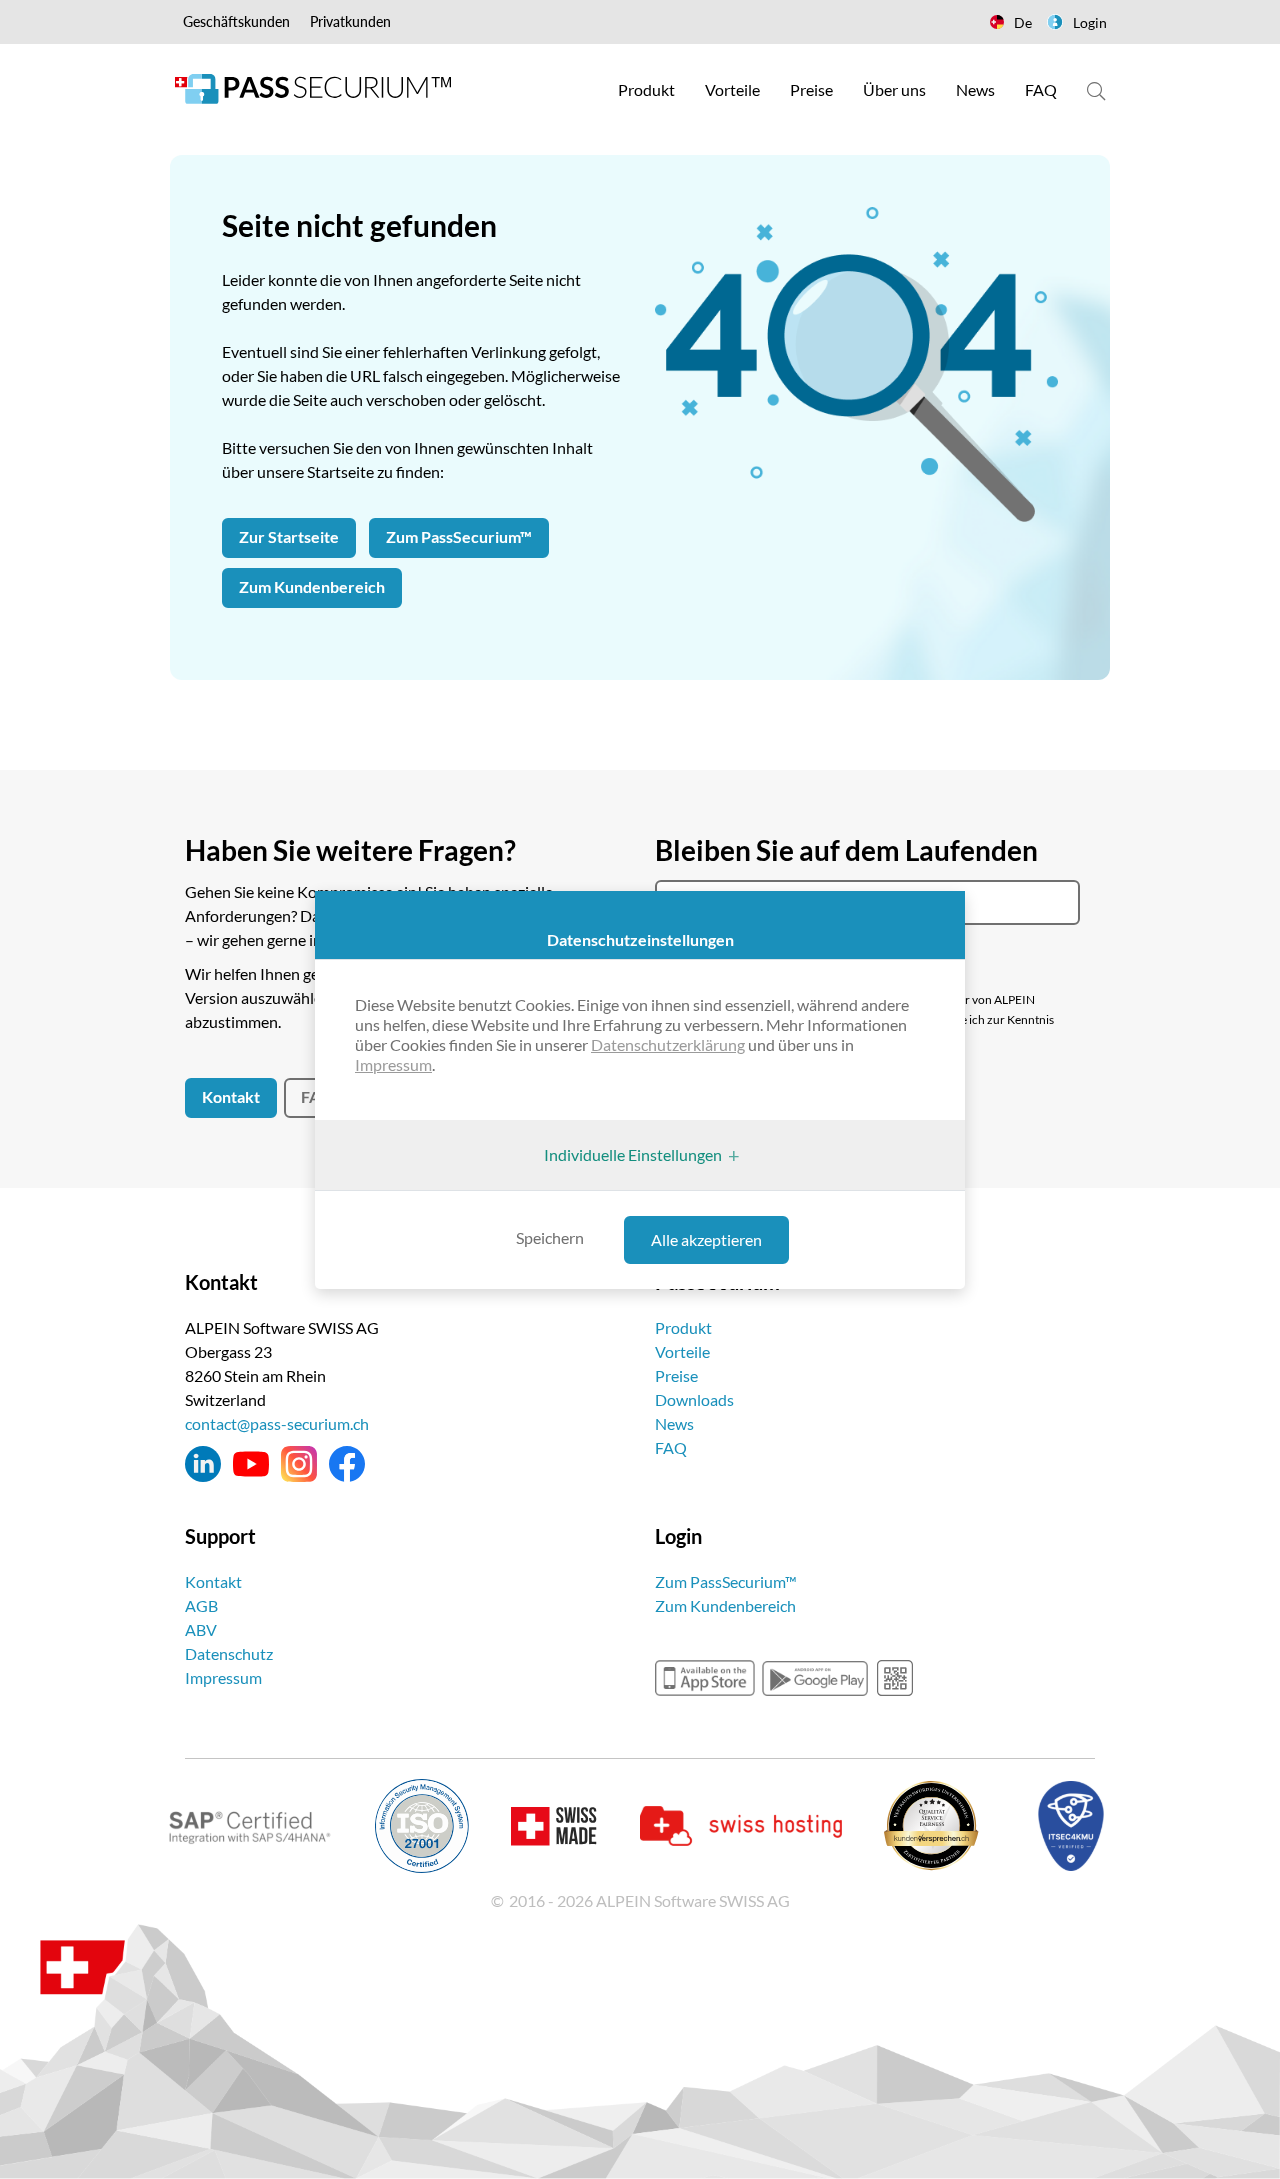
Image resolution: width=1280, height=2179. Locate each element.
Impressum (393, 1064)
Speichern (550, 1237)
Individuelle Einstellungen (633, 1154)
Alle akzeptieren (706, 1239)
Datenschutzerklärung (668, 1044)
